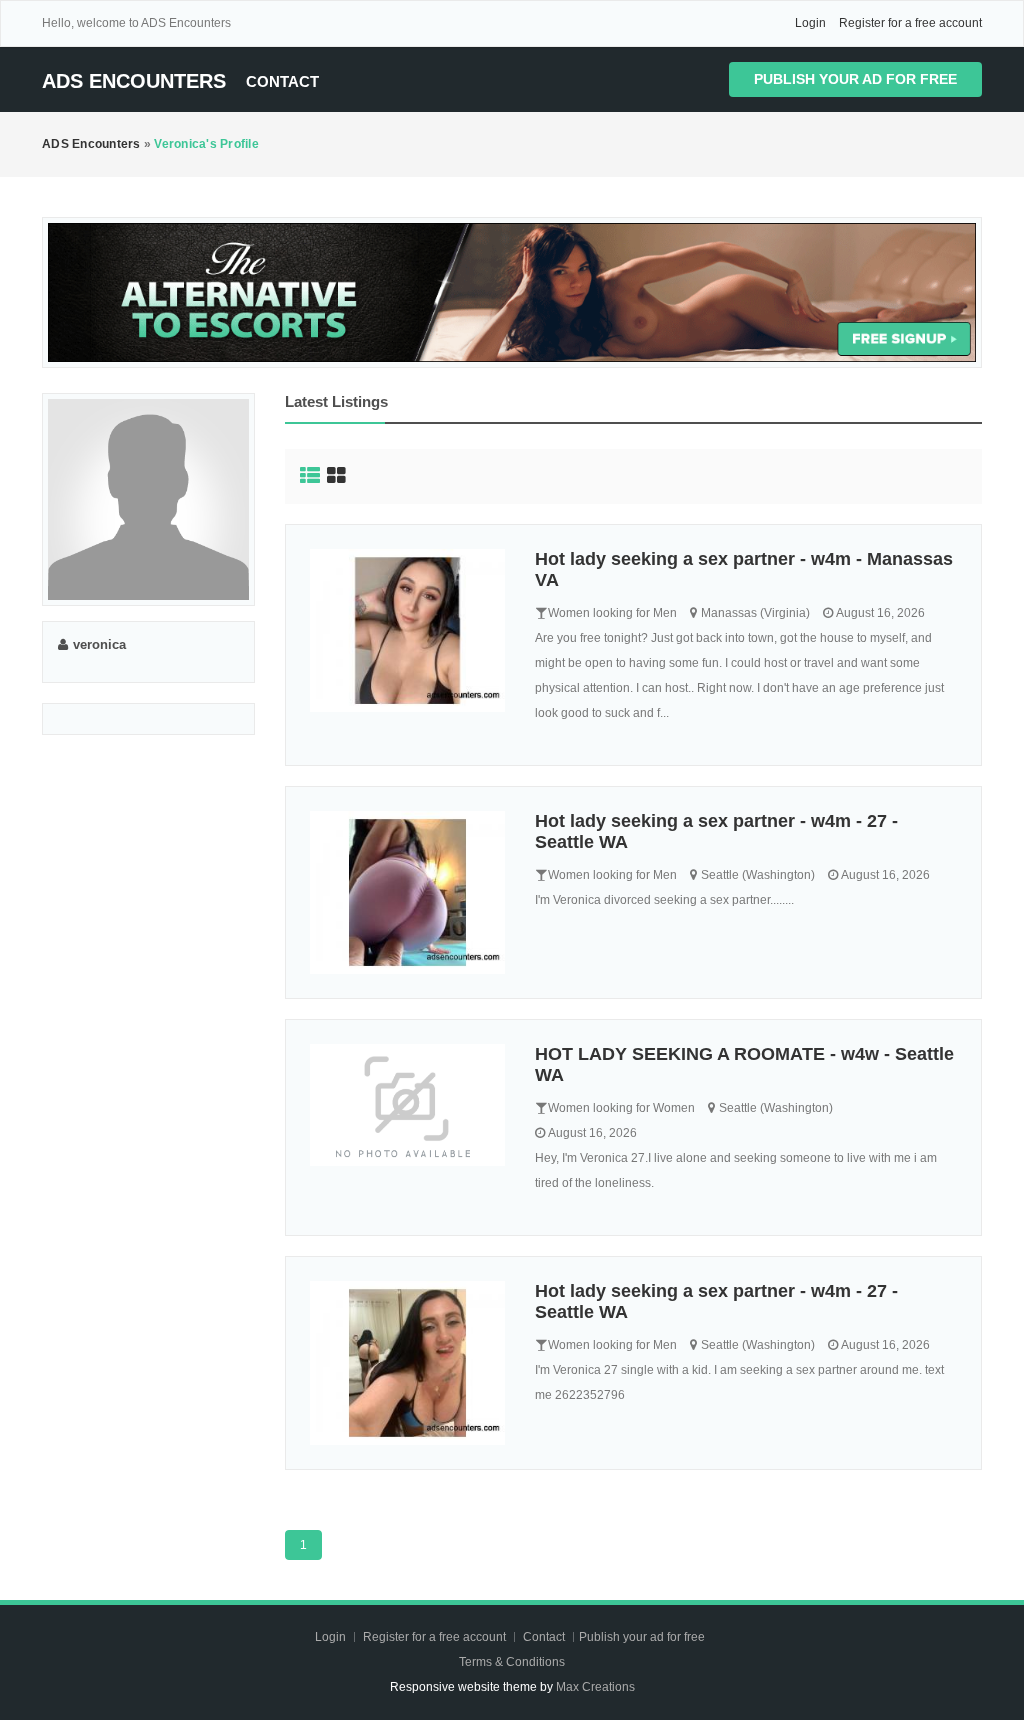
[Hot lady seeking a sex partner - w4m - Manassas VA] (408, 630)
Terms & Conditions (512, 1662)
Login (810, 23)
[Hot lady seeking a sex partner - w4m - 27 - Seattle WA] (408, 892)
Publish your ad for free (855, 79)
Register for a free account (910, 23)
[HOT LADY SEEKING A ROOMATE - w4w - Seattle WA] (408, 1105)
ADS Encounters (134, 81)
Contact (282, 81)
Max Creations (595, 1687)
